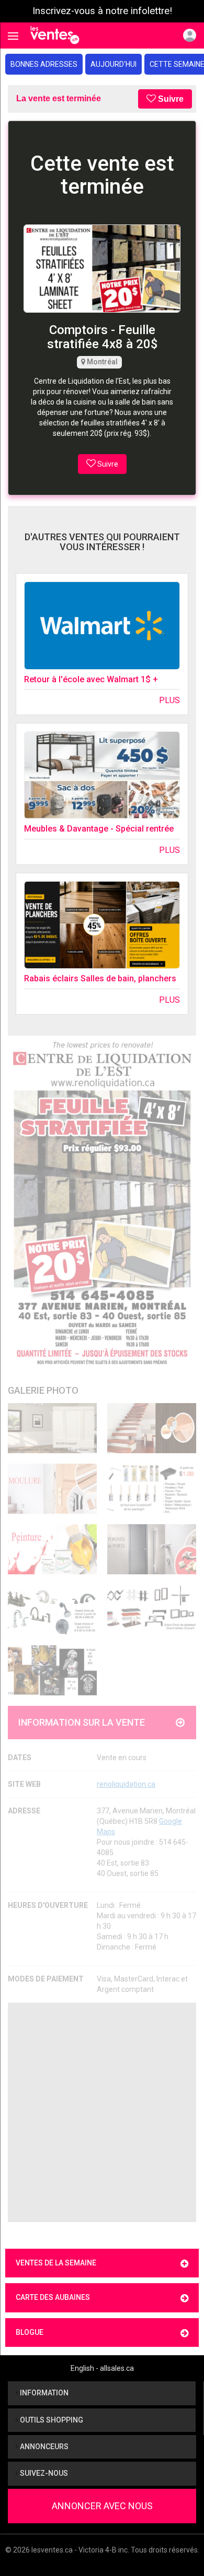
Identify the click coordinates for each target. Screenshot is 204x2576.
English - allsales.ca (102, 2368)
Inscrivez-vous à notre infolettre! (102, 11)
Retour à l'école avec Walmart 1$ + (91, 679)
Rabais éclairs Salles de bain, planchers (100, 978)
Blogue (30, 2332)
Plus (169, 700)
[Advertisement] (102, 2112)
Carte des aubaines (53, 2297)
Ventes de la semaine (56, 2263)
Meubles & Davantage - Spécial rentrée (99, 829)
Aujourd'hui (114, 64)
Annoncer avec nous (102, 2506)
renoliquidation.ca (126, 1784)
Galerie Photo (43, 1390)
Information (43, 2393)
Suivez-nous (43, 2473)
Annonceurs (43, 2447)
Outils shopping (51, 2420)
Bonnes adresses (44, 64)
